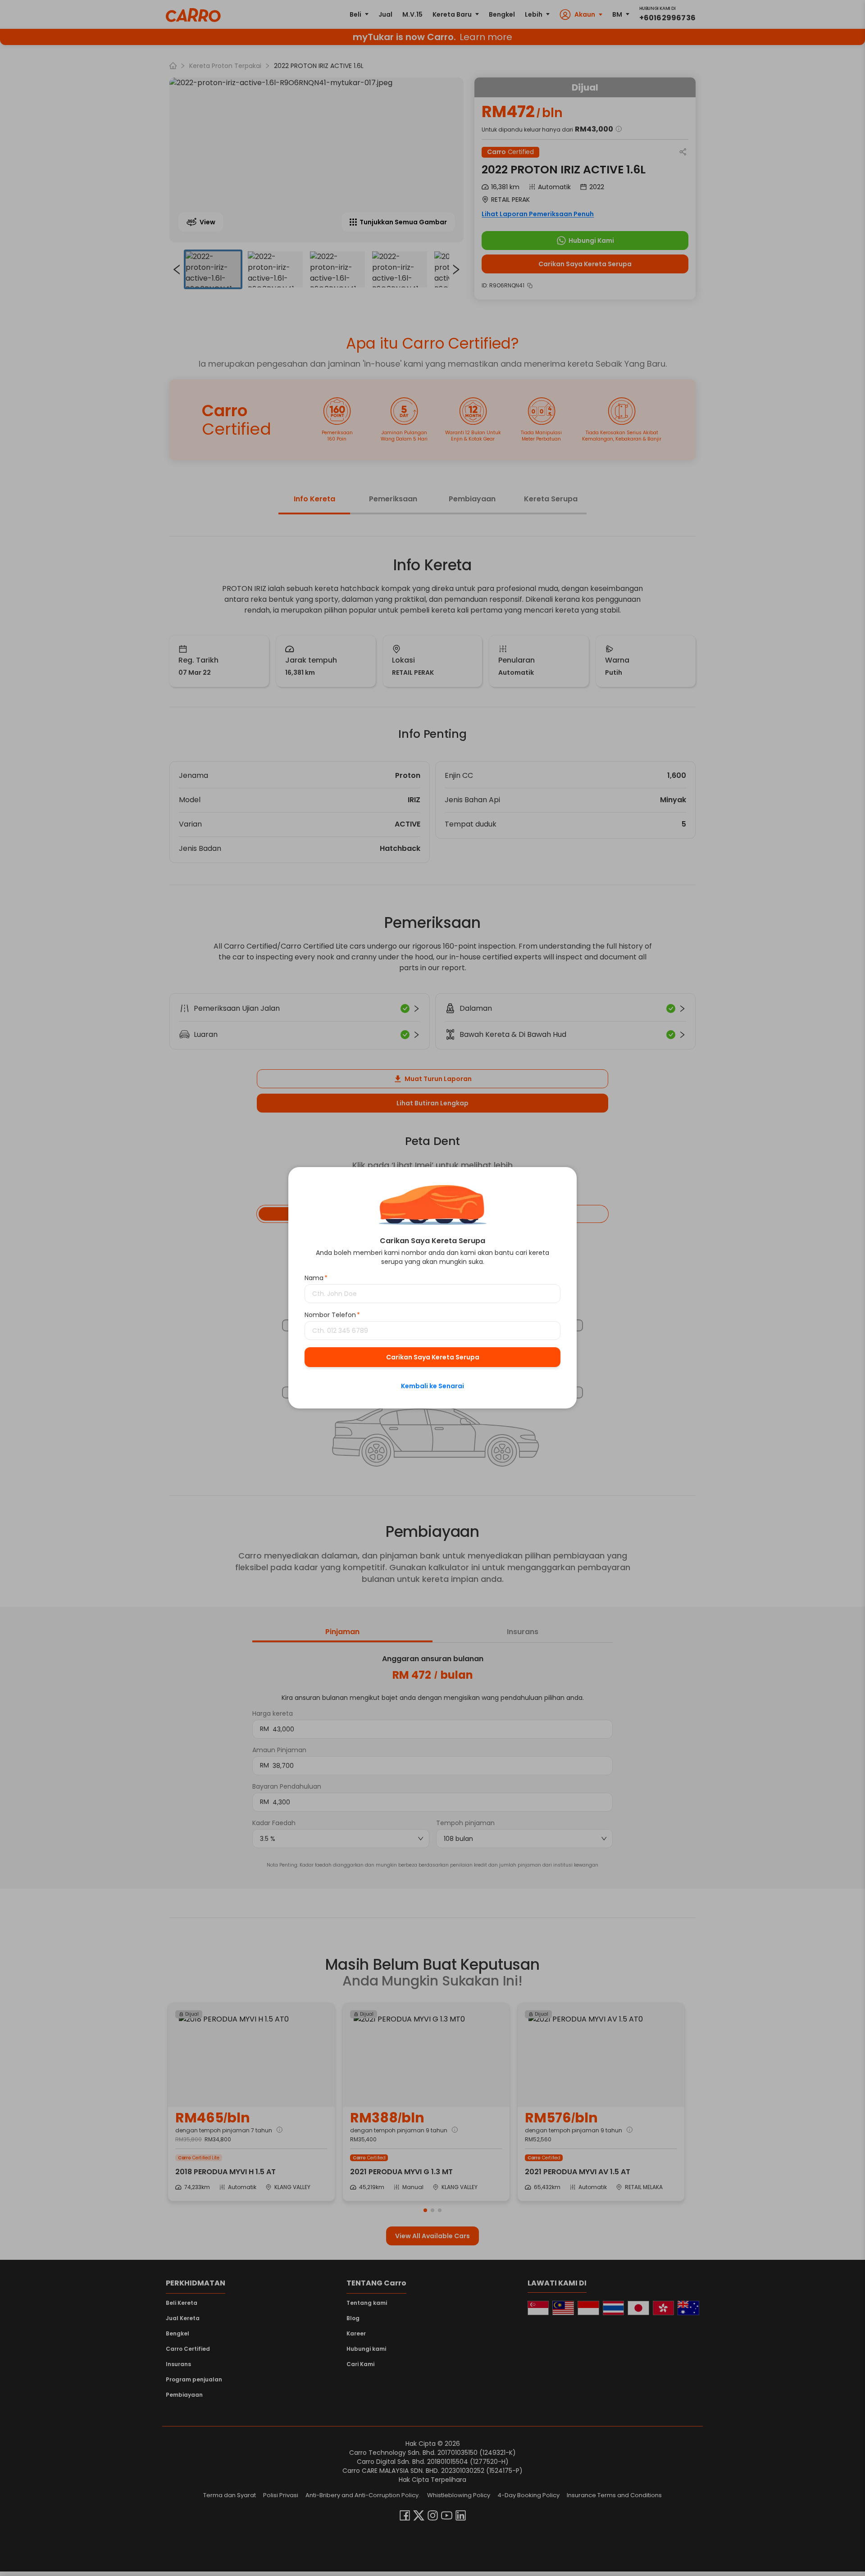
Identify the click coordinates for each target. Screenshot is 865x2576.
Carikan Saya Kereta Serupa (433, 1358)
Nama (316, 1278)
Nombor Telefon (332, 1315)
